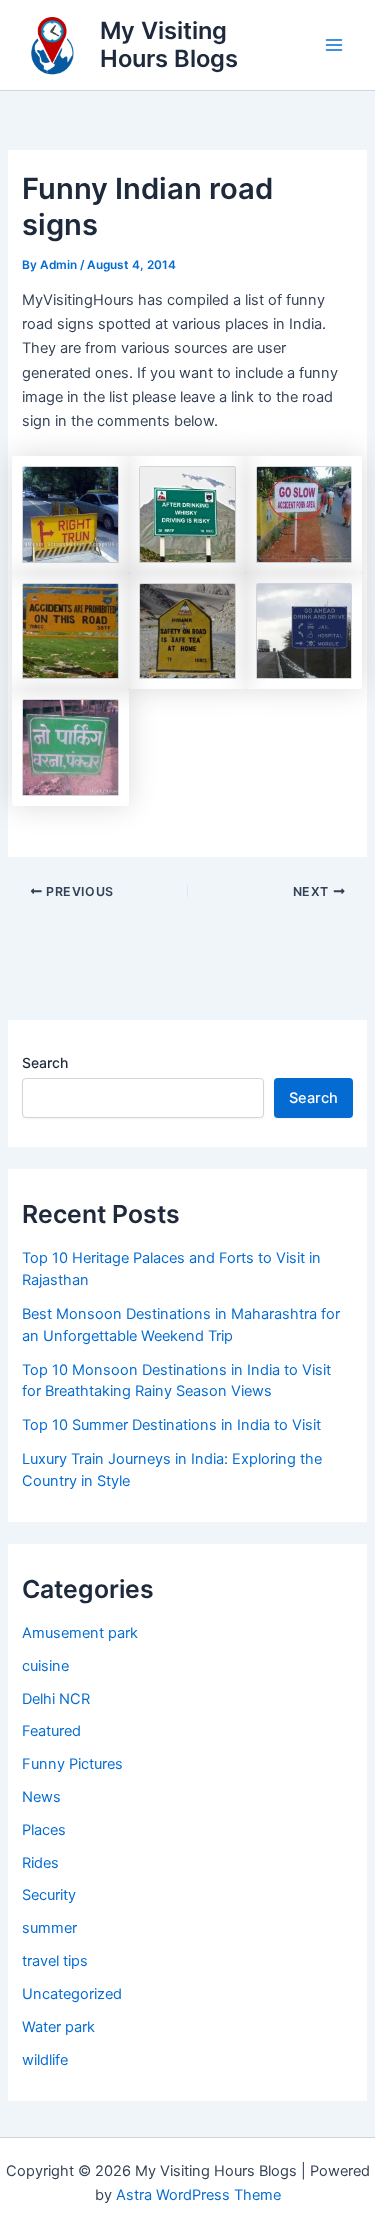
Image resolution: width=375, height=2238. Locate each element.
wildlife (45, 2060)
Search (45, 1062)
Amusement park (80, 1633)
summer (49, 1928)
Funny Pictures (72, 1764)
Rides (40, 1863)
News (41, 1797)
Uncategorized (72, 1994)
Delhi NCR (56, 1699)
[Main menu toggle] (334, 45)
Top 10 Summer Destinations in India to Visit (171, 1425)
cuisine (45, 1666)
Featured (51, 1731)
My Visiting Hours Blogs (169, 44)
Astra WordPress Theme (198, 2195)
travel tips (55, 1961)
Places (44, 1830)
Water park (58, 2027)
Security (49, 1895)
